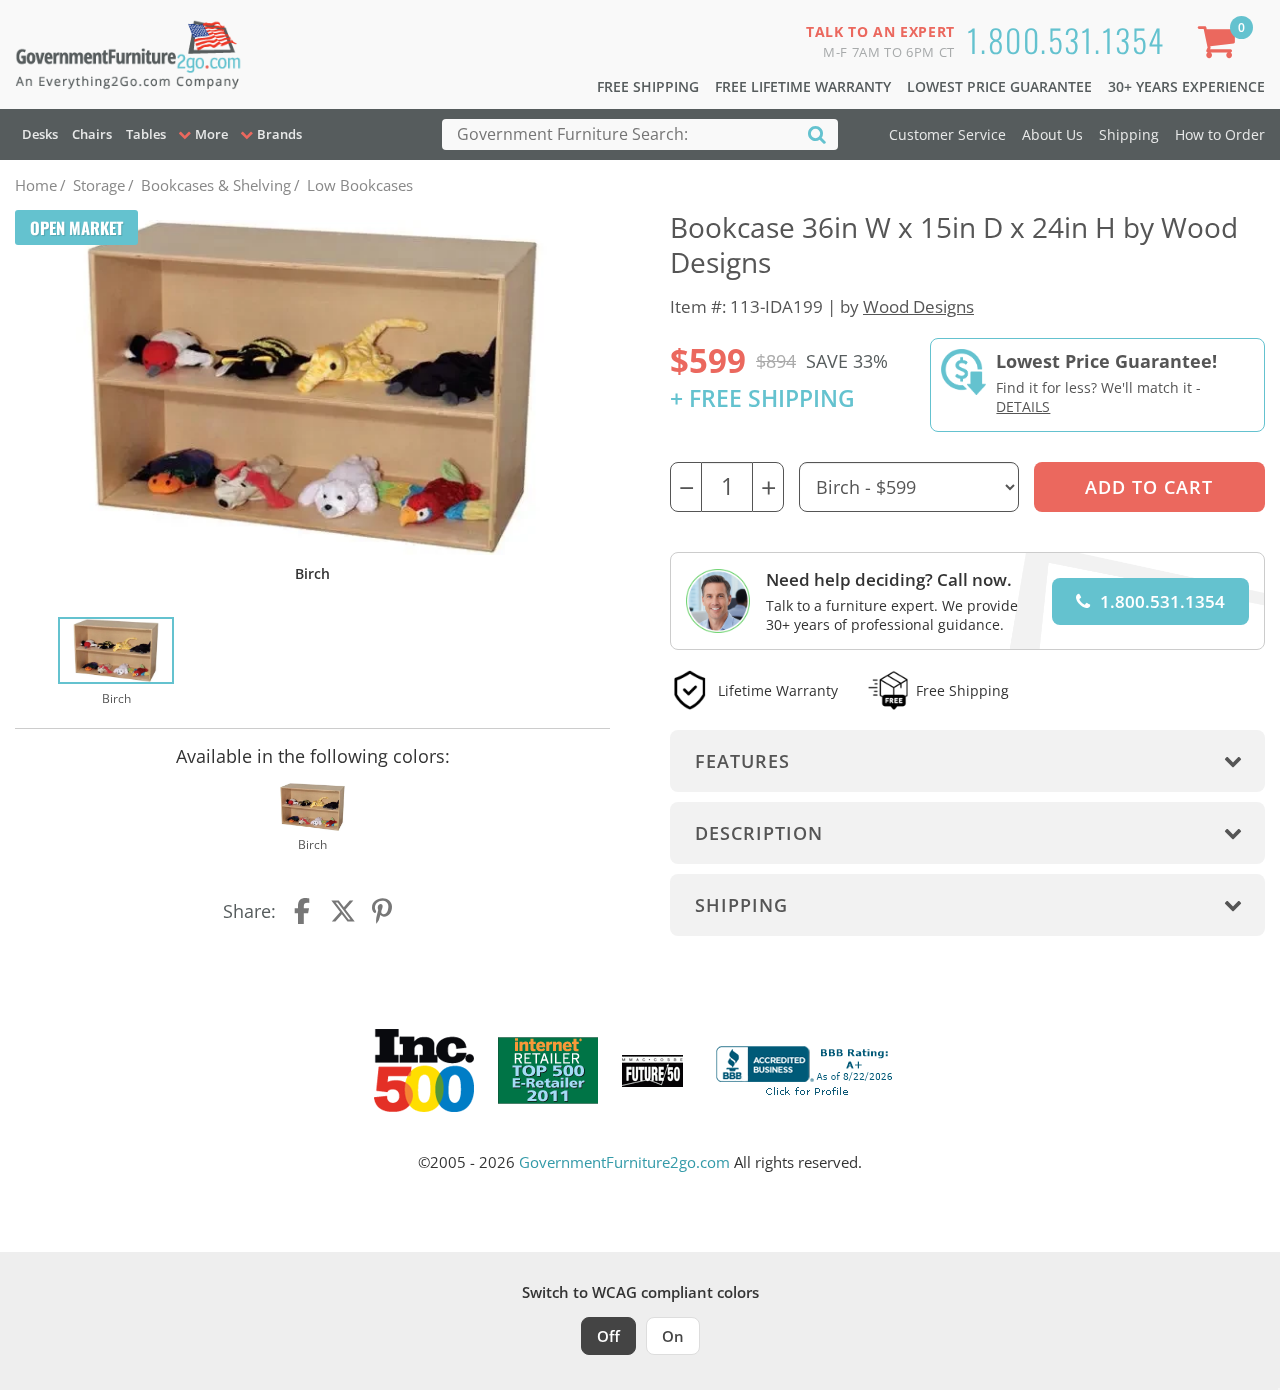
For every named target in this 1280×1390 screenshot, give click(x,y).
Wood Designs (918, 306)
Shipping (1129, 134)
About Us (1052, 134)
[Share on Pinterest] (383, 911)
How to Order (1220, 134)
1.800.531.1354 (1066, 39)
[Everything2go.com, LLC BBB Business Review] (807, 1069)
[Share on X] (343, 911)
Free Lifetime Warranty (803, 86)
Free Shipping (648, 86)
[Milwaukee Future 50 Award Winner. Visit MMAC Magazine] (652, 1071)
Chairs (92, 134)
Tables (146, 134)
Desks (40, 134)
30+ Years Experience (1186, 86)
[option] (116, 663)
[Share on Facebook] (304, 911)
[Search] (817, 133)
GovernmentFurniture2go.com (624, 1162)
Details (1023, 406)
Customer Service (947, 134)
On (673, 1336)
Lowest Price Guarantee (999, 86)
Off (608, 1336)
